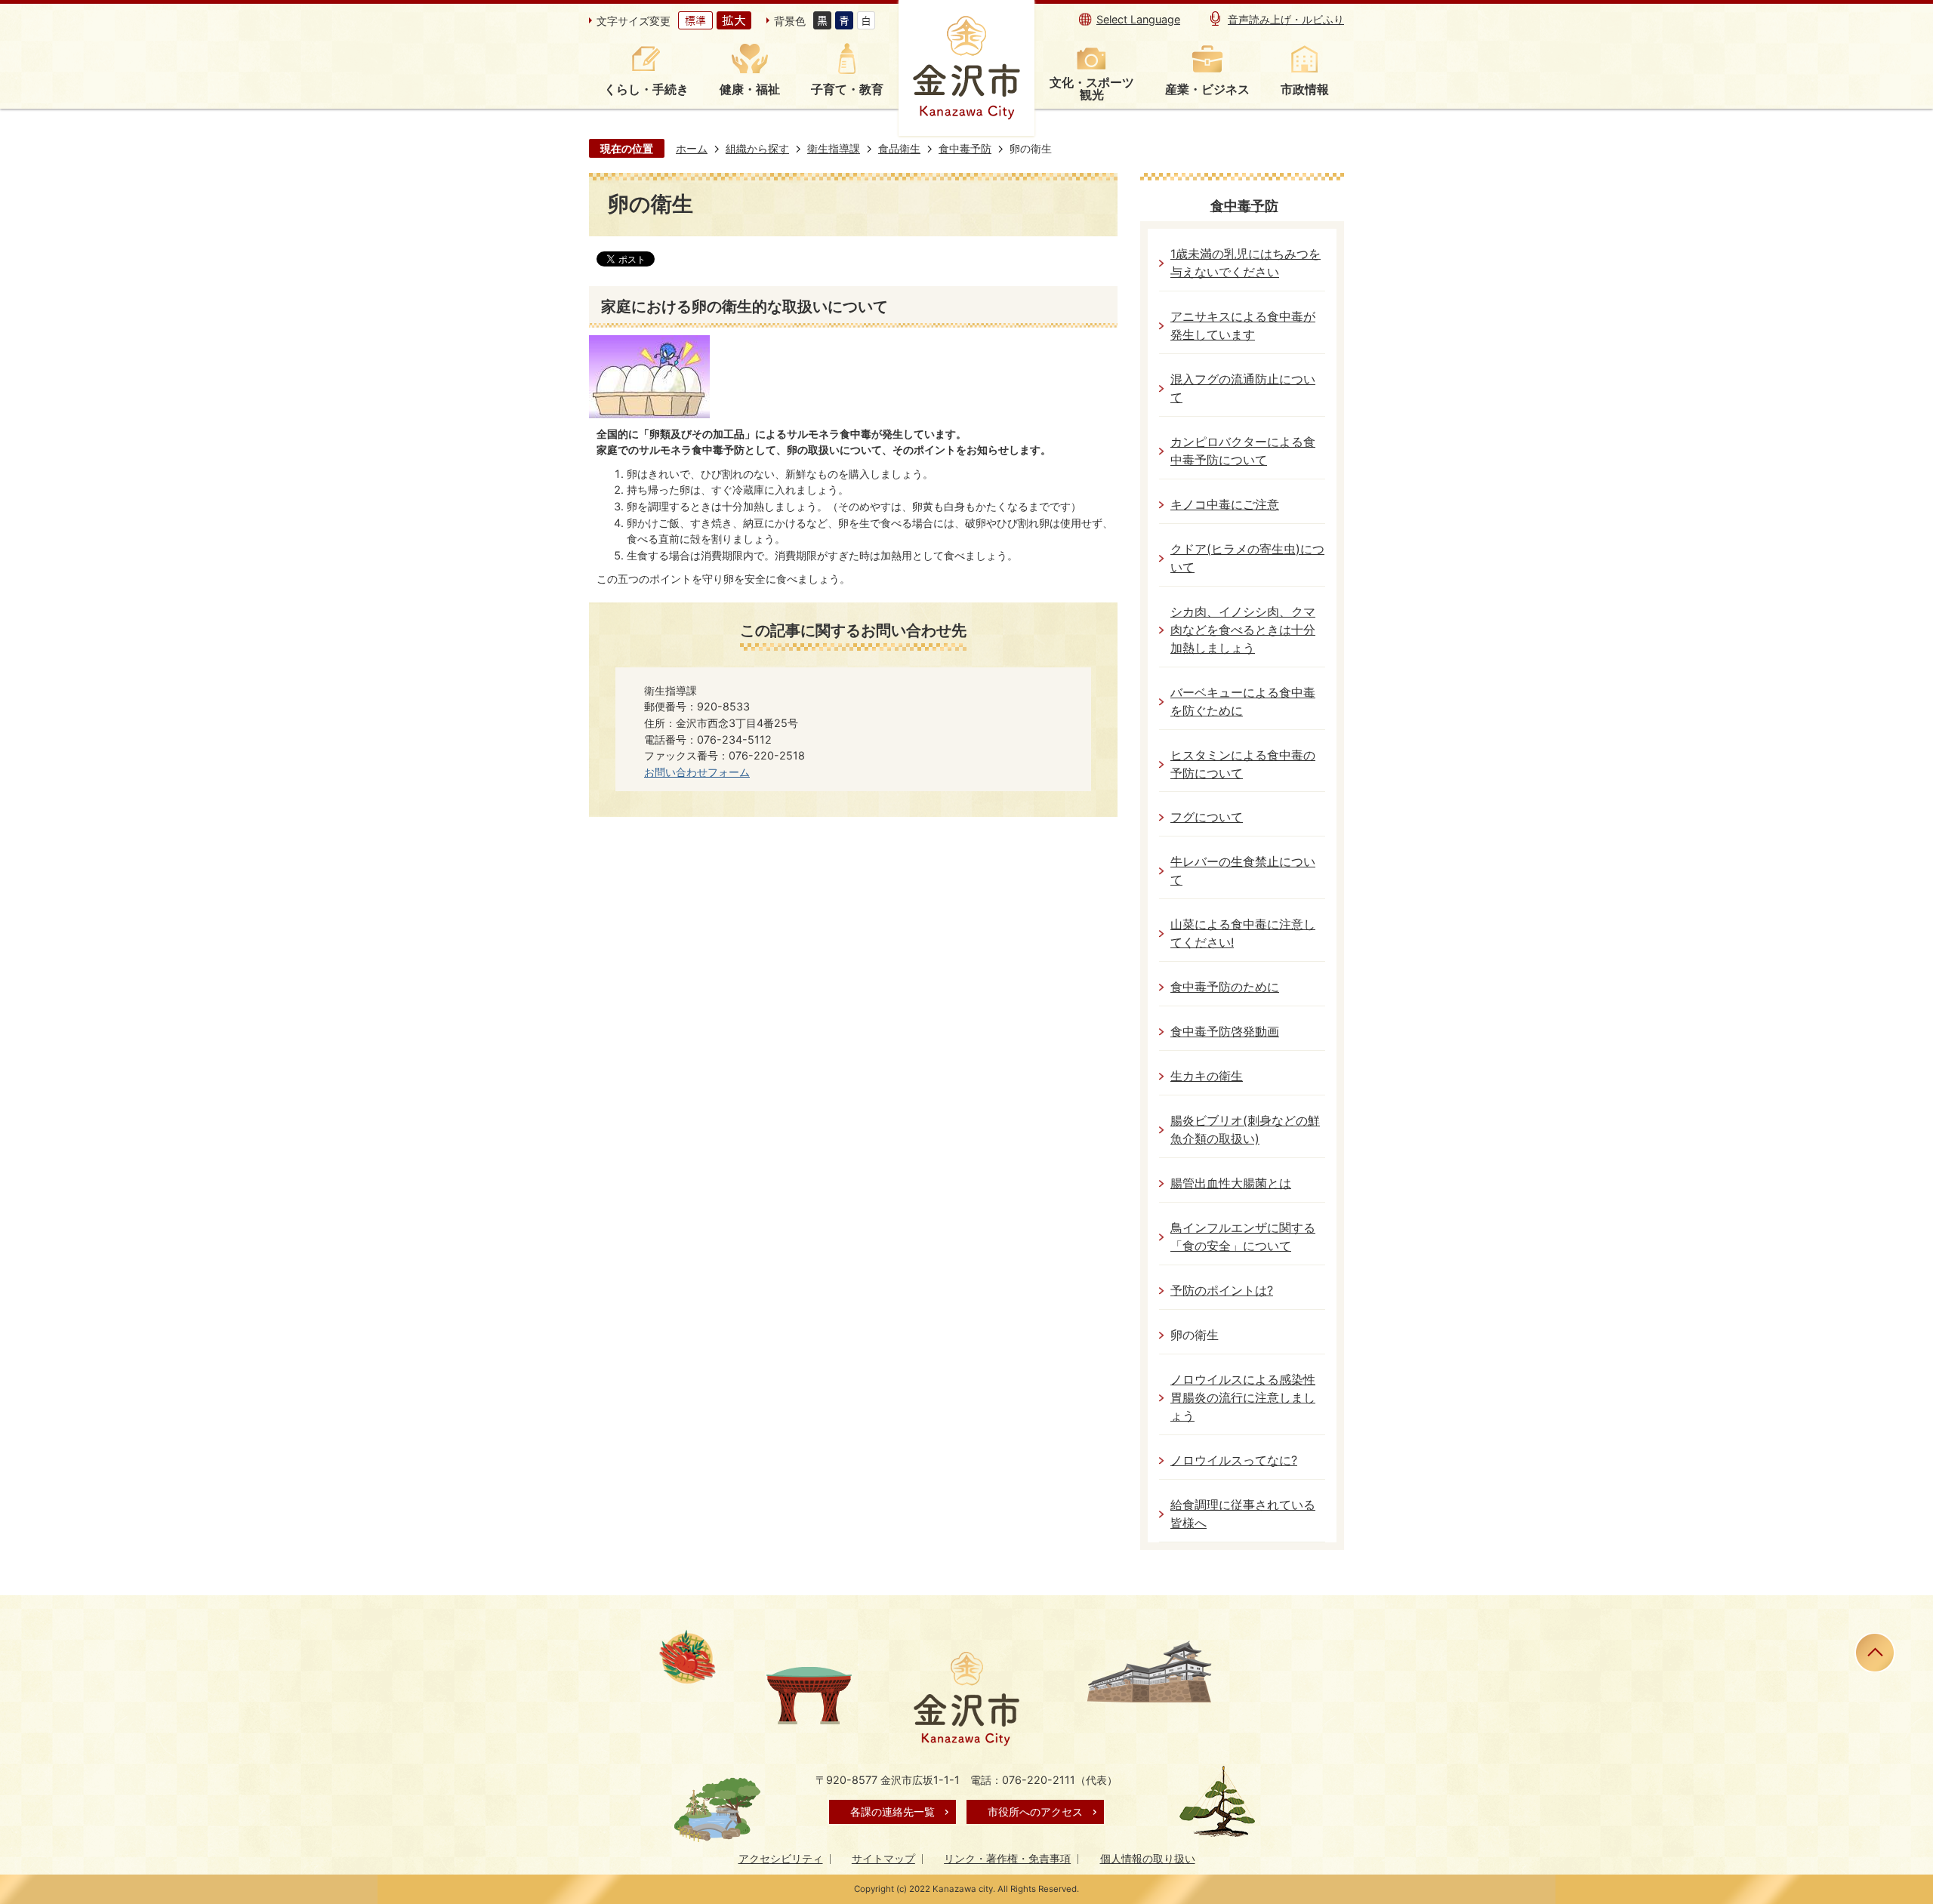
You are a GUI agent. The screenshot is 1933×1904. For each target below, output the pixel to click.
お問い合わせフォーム (697, 772)
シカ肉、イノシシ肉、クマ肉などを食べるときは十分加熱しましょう (1243, 630)
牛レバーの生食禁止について (1243, 871)
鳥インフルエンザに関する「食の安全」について (1243, 1237)
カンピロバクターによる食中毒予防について (1243, 451)
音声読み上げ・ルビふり (1286, 19)
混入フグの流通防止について (1243, 388)
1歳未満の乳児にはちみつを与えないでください (1246, 263)
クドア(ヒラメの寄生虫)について (1247, 558)
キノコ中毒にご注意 (1225, 505)
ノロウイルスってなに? (1234, 1460)
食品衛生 (899, 148)
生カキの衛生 (1207, 1076)
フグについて (1207, 817)
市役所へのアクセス (1035, 1812)
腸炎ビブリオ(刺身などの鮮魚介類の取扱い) (1245, 1130)
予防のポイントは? (1222, 1291)
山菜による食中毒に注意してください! (1243, 934)
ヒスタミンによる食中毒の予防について (1243, 764)
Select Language (1138, 19)
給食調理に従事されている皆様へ (1243, 1514)
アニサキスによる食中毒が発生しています (1243, 326)
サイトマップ (883, 1858)
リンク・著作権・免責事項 (1007, 1858)
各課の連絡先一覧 (893, 1812)
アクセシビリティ (781, 1858)
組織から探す (757, 148)
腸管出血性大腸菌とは (1231, 1183)
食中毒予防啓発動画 (1225, 1032)
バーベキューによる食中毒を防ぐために (1243, 702)
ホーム (692, 148)
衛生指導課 (834, 148)
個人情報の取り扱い (1148, 1858)
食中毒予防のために (1225, 987)
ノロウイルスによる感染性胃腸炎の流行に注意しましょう (1243, 1398)
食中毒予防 (965, 148)
